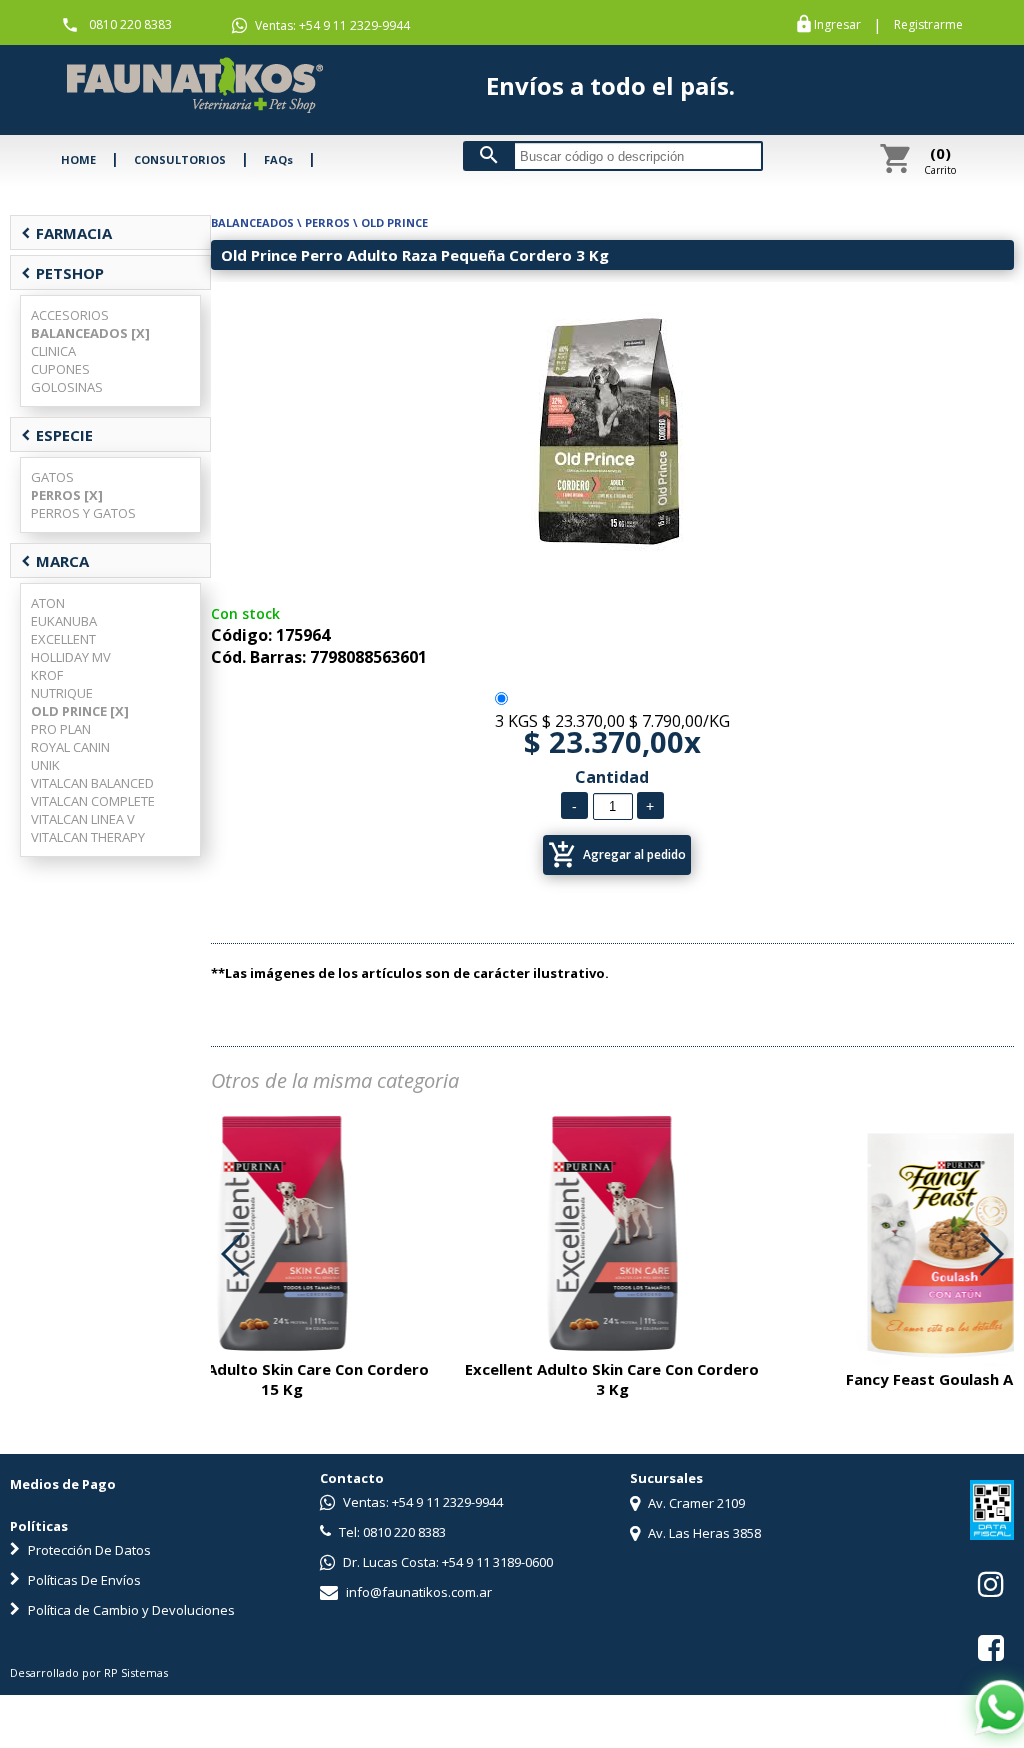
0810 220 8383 (130, 24)
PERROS (327, 222)
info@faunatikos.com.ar (417, 1592)
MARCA (55, 561)
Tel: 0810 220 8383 (391, 1532)
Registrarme (928, 25)
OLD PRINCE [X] (80, 711)
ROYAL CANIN (70, 747)
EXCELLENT (63, 639)
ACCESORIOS (70, 315)
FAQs (278, 159)
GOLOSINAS (67, 387)
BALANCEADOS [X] (90, 333)
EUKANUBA (64, 621)
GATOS (52, 477)
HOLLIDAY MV (71, 657)
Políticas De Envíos (83, 1580)
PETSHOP (62, 273)
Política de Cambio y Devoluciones (130, 1610)
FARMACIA (66, 233)
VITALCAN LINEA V (83, 819)
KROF (47, 675)
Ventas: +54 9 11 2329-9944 (331, 25)
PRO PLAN (61, 729)
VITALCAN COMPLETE (93, 801)
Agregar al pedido (617, 855)
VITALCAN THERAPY (88, 837)
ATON (48, 603)
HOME (78, 159)
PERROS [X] (67, 495)
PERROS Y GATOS (83, 513)
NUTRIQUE (62, 693)
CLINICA (53, 351)
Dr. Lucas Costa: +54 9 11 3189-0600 (446, 1562)
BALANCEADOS (252, 222)
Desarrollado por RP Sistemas (89, 1672)
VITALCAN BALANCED (92, 783)
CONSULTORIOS (180, 159)
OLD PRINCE (394, 222)
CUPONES (60, 369)
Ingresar (837, 25)
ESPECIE (57, 435)
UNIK (45, 765)
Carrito (940, 160)
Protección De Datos (88, 1550)
